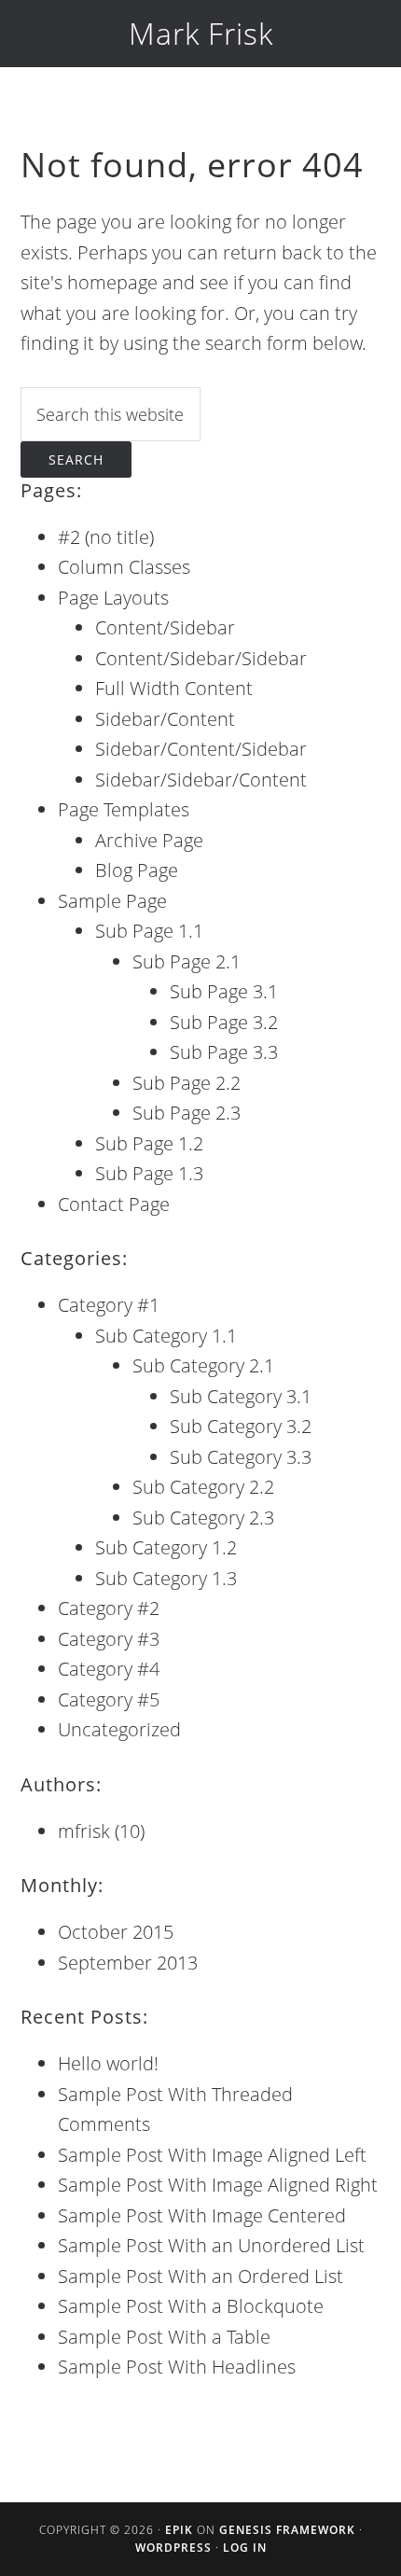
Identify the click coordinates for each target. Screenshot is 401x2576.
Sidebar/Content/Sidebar (201, 749)
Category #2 (109, 1608)
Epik (179, 2530)
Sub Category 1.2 (166, 1547)
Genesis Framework (287, 2530)
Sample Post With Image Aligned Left (212, 2155)
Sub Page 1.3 (149, 1173)
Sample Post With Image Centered (202, 2215)
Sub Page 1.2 (149, 1143)
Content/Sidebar (165, 627)
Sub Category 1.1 (166, 1336)
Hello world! (108, 2063)
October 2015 (116, 1932)
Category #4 (109, 1669)
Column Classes (124, 567)
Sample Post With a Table (164, 2337)
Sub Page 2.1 (187, 961)
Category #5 (109, 1699)
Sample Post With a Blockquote (191, 2306)
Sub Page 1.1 (149, 931)
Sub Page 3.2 (224, 1022)
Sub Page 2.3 (187, 1113)
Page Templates (124, 809)
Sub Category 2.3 (203, 1518)
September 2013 (128, 1963)
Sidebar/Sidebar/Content (201, 780)
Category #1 (109, 1305)
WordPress (173, 2548)
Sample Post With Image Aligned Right (218, 2185)
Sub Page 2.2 (187, 1083)
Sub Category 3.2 (241, 1426)
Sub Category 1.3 (166, 1578)
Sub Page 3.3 (224, 1052)
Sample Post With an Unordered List (211, 2245)
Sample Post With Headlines (177, 2367)
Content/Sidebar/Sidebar (201, 658)
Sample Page (112, 901)
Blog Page (137, 870)
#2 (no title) (106, 537)
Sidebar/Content (165, 719)
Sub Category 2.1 (203, 1365)
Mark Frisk (201, 33)
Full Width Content (174, 688)
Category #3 (109, 1639)
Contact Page (114, 1204)
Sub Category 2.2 (203, 1487)
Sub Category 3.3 (241, 1457)
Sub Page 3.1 (224, 991)
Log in (245, 2548)
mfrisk (84, 1831)
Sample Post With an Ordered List (200, 2276)
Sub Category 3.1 (241, 1396)
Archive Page (149, 840)
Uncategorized (119, 1729)
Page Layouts (113, 598)
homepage (112, 282)
